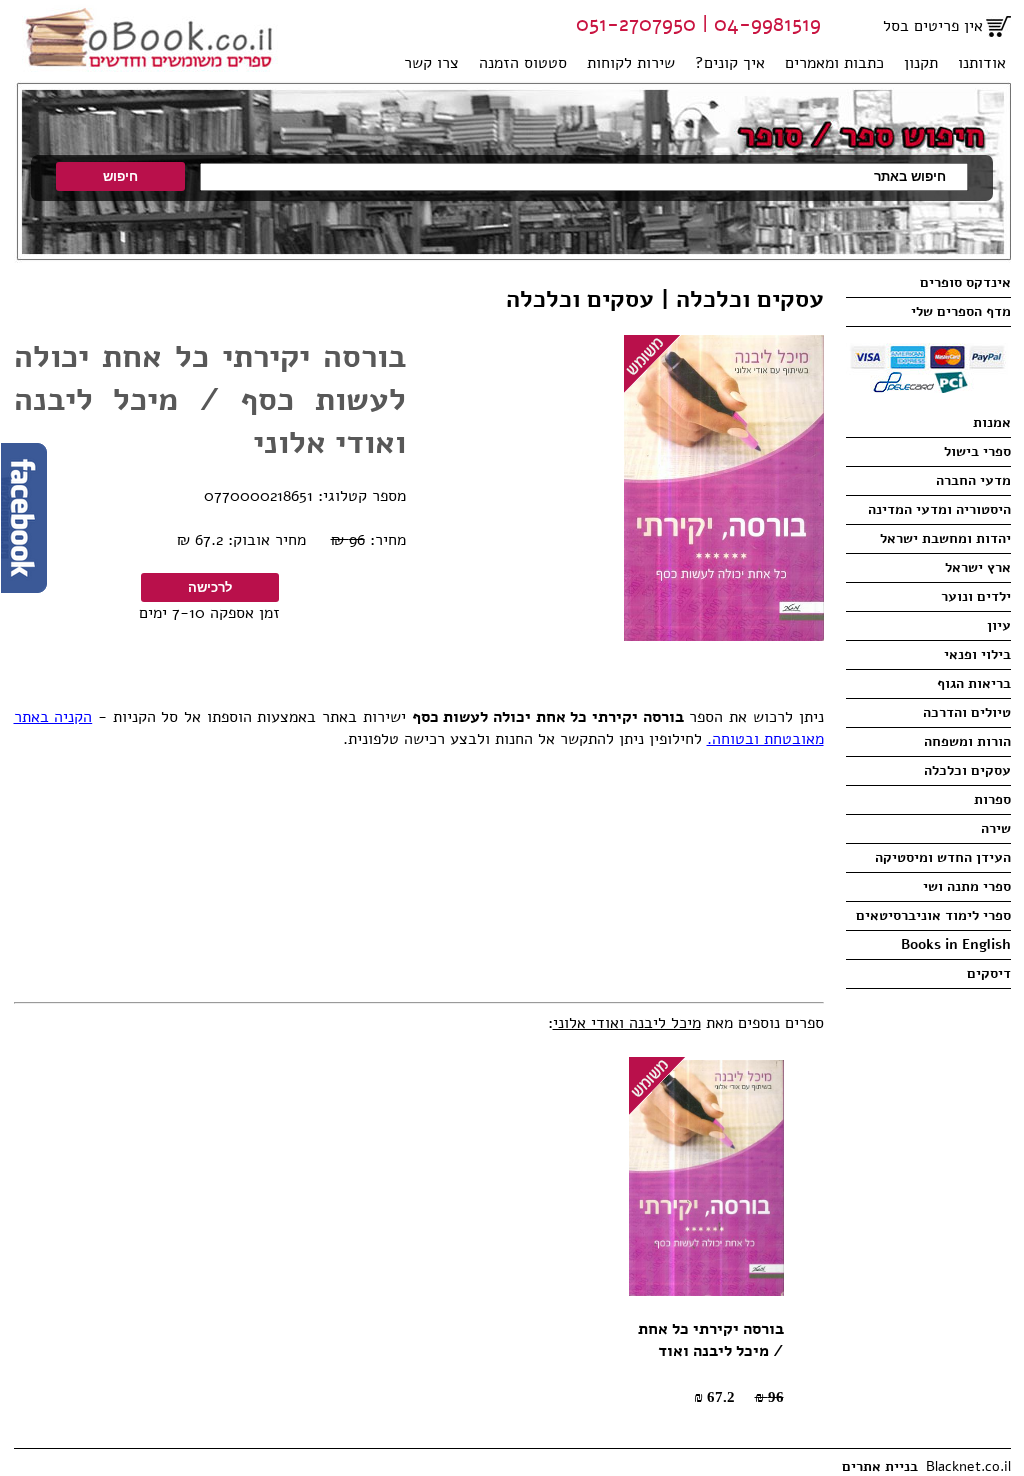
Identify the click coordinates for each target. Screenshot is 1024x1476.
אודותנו (982, 63)
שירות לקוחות (631, 63)
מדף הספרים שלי (961, 311)
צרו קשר (431, 63)
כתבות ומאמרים (834, 63)
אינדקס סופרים (965, 282)
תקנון (921, 63)
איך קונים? (730, 63)
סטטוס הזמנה (523, 63)
